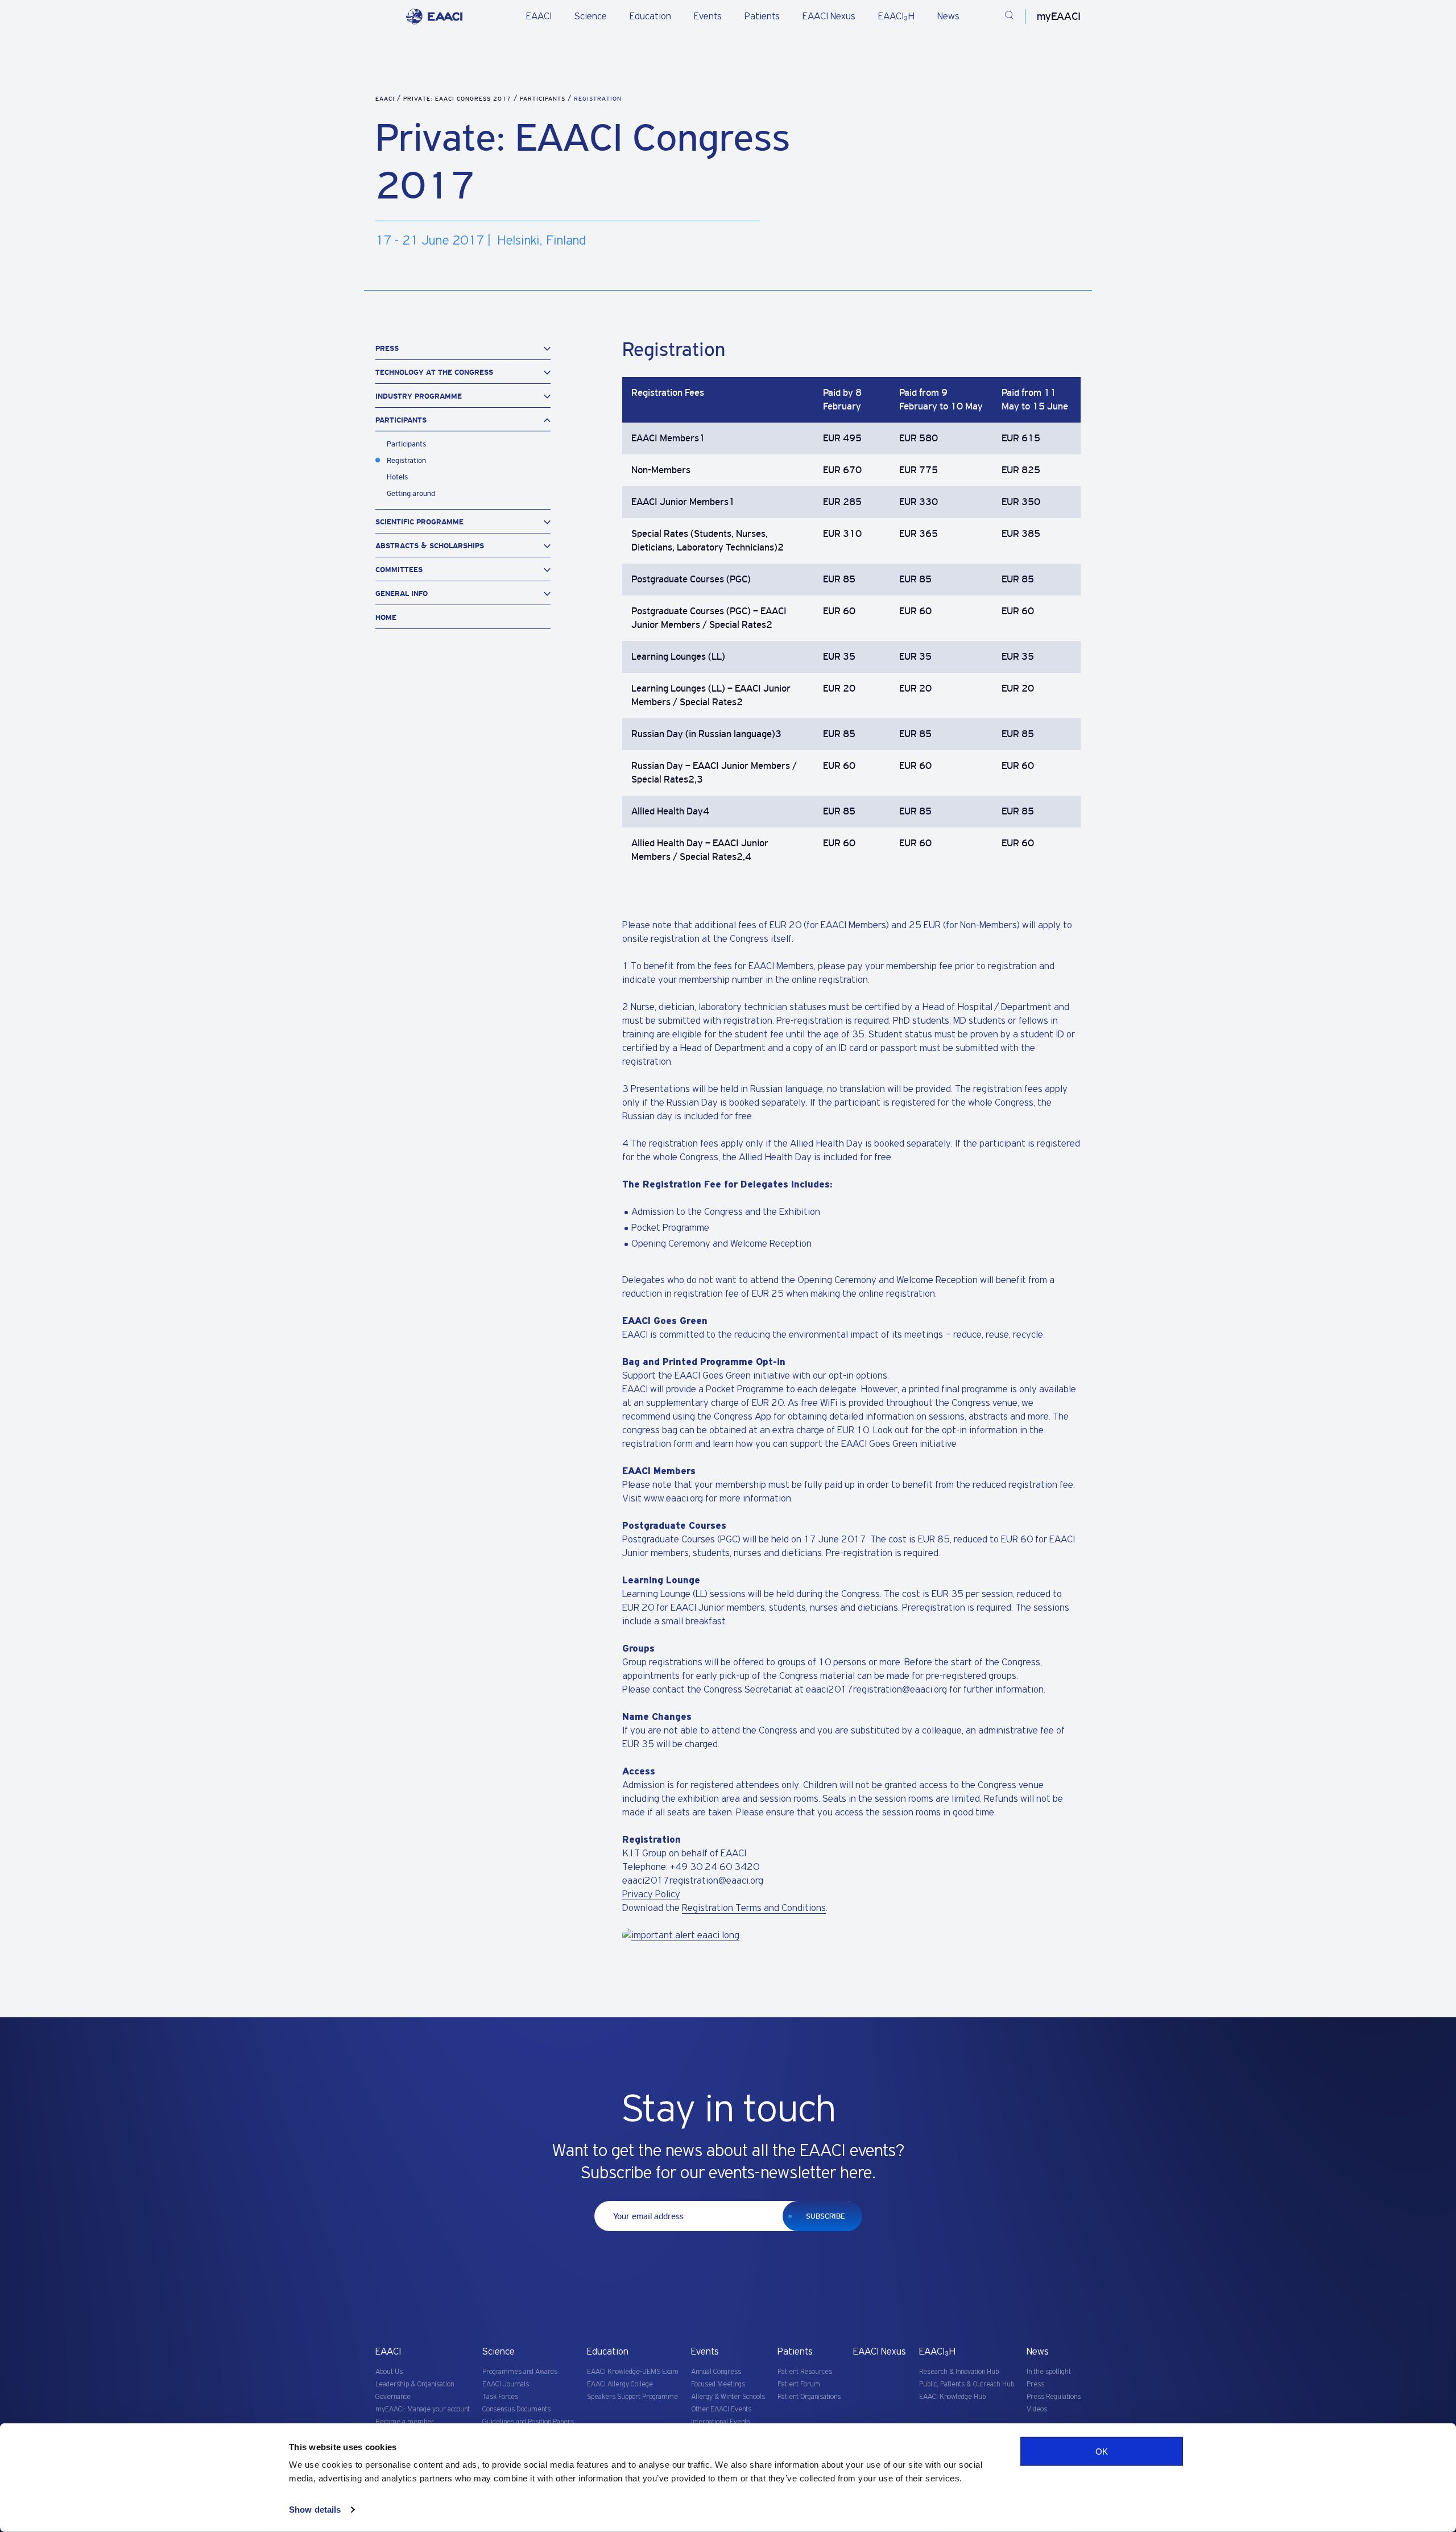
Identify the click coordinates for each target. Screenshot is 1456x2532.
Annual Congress (716, 2372)
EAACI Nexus (829, 16)
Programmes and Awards (520, 2372)
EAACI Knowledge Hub (952, 2397)
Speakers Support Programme (632, 2397)
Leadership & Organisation (415, 2384)
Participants (544, 99)
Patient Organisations (809, 2397)
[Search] (1009, 17)
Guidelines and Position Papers (528, 2422)
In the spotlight (1049, 2372)
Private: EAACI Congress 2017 (458, 99)
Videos (1037, 2409)
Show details (315, 2510)
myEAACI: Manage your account (423, 2409)
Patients (762, 16)
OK (1102, 2452)
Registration (406, 460)
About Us (389, 2372)
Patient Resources (805, 2372)
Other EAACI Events (721, 2409)
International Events (721, 2422)
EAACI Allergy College (620, 2384)
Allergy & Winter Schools (728, 2397)
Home (386, 617)
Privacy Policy (651, 1894)
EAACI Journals (506, 2384)
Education (650, 16)
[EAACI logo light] (434, 16)
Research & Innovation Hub (959, 2372)
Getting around (411, 493)
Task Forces (500, 2397)
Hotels (397, 477)
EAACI (539, 16)
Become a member (405, 2422)
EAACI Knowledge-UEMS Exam (633, 2372)
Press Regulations (1054, 2397)
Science (591, 16)
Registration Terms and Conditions (754, 1908)
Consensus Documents (516, 2409)
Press (1035, 2384)
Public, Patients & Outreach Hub (967, 2384)
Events (708, 16)
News (948, 16)
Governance (393, 2397)
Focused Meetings (718, 2384)
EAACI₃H (896, 16)
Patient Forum (799, 2384)
